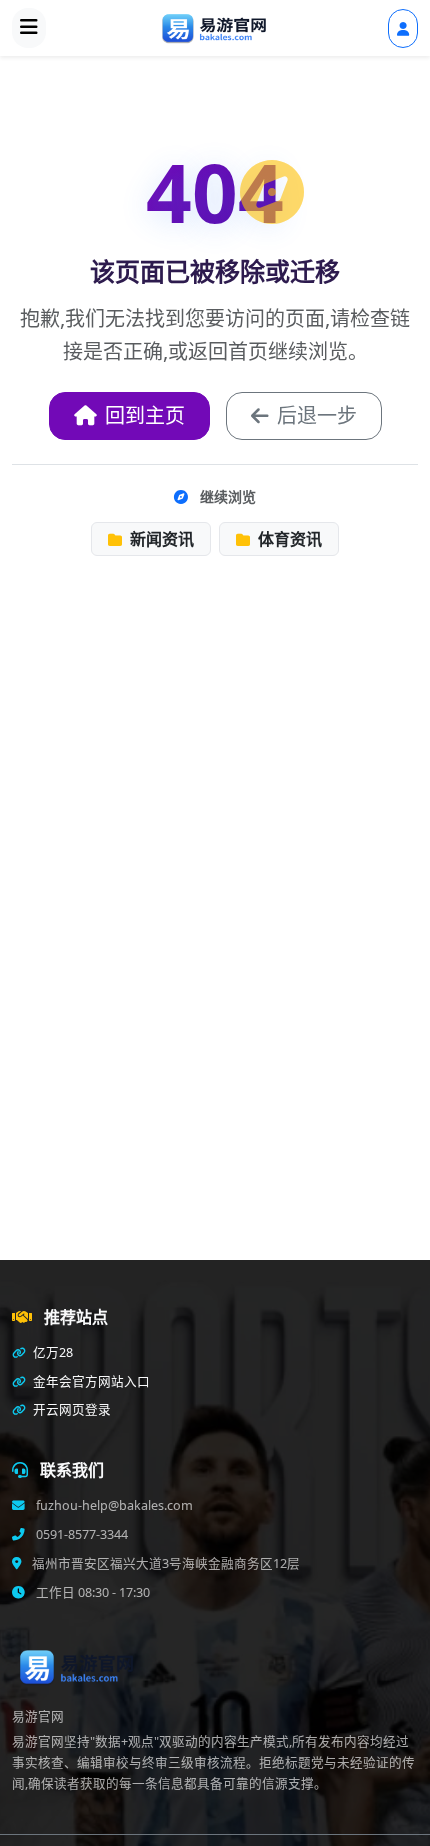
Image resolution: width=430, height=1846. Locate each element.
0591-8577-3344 (80, 1534)
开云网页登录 (70, 1409)
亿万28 (51, 1352)
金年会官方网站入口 (90, 1381)
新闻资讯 (160, 539)
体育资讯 (288, 539)
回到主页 (145, 415)
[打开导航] (29, 28)
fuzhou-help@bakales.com (113, 1505)
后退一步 (317, 415)
